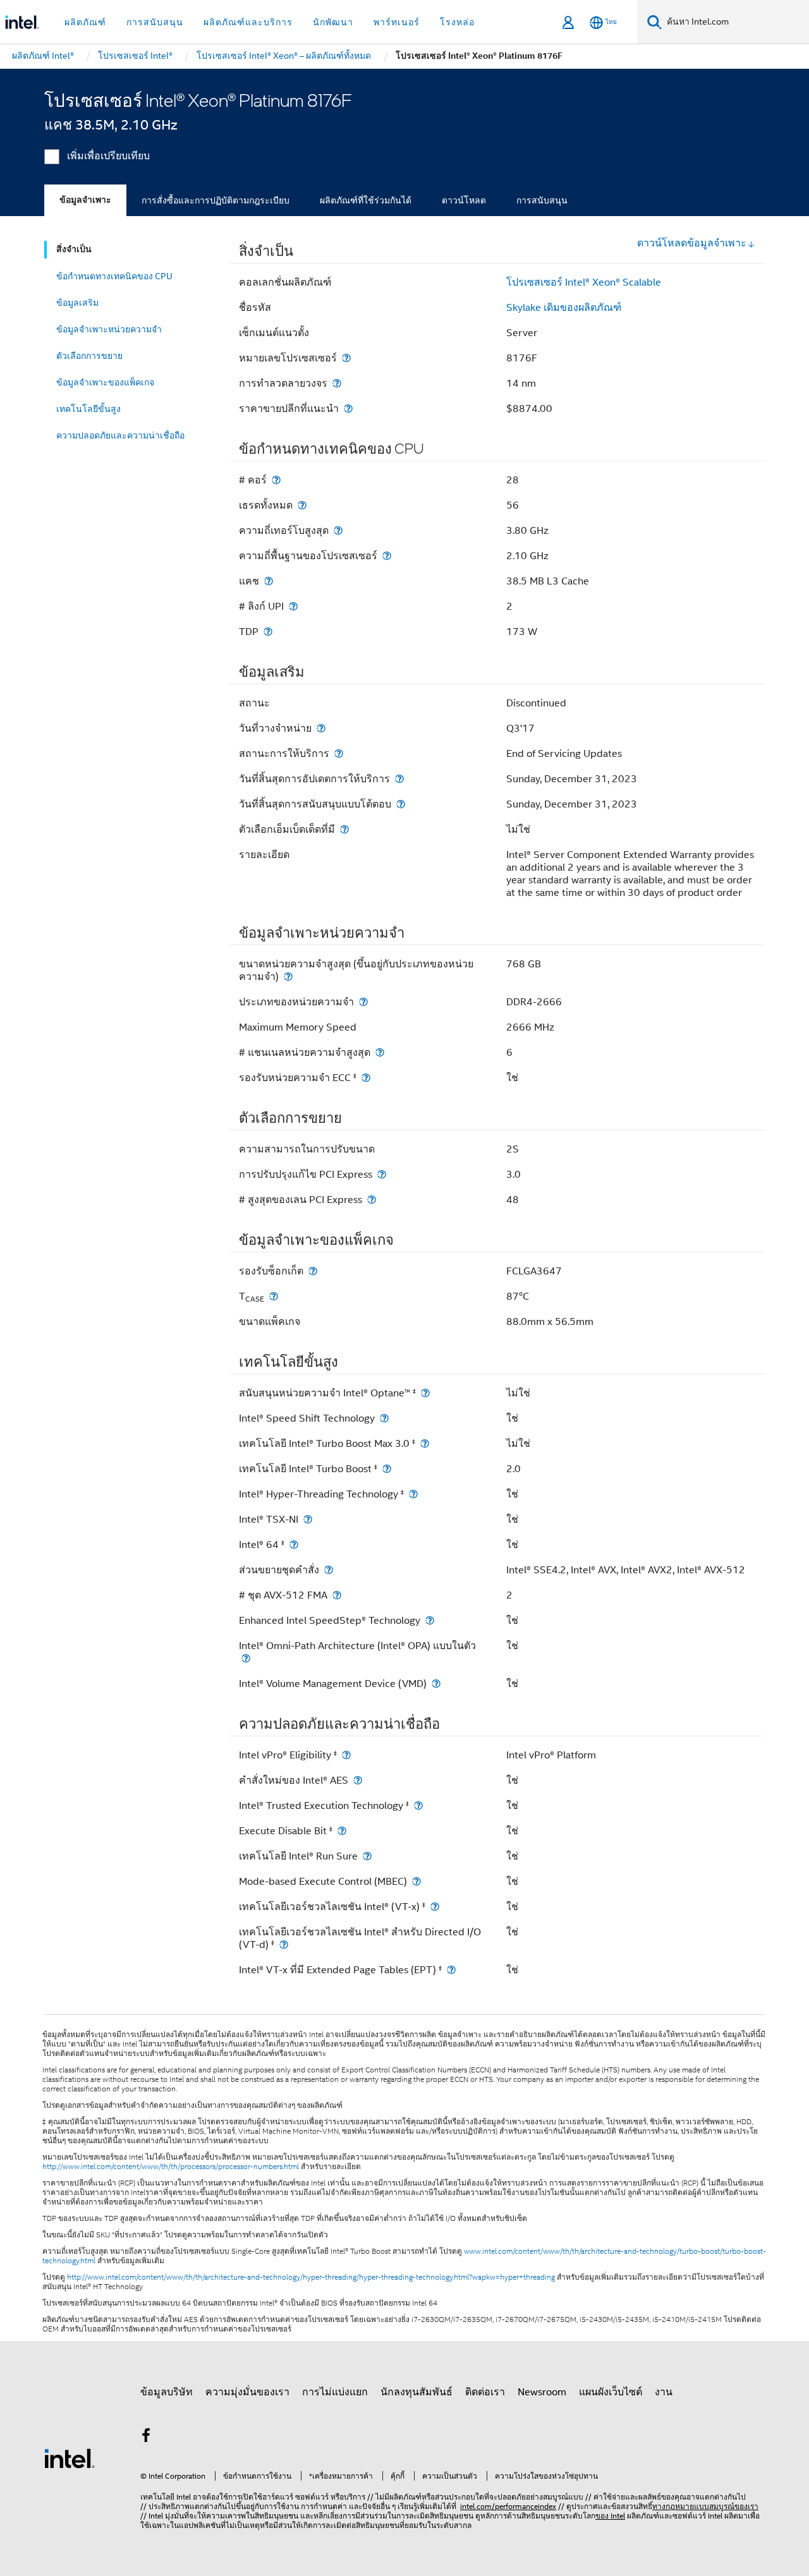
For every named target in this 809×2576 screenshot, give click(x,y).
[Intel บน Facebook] (146, 2438)
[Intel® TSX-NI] (308, 1519)
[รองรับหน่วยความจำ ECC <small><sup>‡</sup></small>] (366, 1078)
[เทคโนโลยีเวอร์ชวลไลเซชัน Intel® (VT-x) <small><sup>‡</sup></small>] (435, 1907)
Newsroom (542, 2392)
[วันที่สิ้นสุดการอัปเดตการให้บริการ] (399, 779)
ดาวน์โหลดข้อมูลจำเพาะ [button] (692, 243)
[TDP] (268, 632)
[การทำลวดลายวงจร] (337, 383)
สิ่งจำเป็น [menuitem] (74, 249)
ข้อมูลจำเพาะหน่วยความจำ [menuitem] (109, 329)
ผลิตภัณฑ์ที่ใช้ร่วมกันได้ (366, 200)
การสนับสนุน (542, 200)
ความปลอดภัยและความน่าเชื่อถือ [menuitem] (120, 435)
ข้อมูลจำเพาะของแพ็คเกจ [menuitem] (105, 382)
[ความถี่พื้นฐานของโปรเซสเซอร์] (387, 556)
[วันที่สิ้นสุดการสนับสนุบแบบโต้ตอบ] (401, 804)
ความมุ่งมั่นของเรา (247, 2392)
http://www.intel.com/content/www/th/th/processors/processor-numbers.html (171, 2167)
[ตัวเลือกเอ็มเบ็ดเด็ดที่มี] (344, 829)
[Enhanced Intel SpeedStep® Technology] (430, 1620)
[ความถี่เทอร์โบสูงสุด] (338, 530)
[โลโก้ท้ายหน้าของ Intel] (70, 2458)
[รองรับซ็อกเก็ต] (313, 1271)
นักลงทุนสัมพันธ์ (417, 2392)
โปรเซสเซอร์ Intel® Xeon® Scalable (584, 282)
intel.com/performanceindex (508, 2506)
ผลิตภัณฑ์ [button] (85, 22)
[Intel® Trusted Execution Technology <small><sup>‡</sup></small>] (418, 1805)
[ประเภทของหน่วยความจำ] (363, 1002)
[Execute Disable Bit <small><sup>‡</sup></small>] (342, 1831)
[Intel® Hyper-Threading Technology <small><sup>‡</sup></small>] (413, 1494)
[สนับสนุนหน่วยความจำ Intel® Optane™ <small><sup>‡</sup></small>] (425, 1393)
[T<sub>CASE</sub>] (274, 1296)
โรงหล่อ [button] (457, 22)
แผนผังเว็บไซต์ (611, 2392)
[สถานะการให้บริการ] (339, 753)
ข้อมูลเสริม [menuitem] (77, 303)
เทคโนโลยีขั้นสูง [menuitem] (88, 409)
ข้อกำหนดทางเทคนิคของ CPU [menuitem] (114, 276)
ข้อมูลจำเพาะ (85, 200)
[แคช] (269, 581)
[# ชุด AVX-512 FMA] (337, 1595)
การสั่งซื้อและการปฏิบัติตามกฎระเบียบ (216, 200)
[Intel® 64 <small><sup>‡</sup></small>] (294, 1545)
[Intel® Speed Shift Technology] (384, 1418)
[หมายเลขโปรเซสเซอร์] (346, 358)
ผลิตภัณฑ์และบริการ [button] (248, 22)
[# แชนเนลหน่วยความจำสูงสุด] (380, 1052)
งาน (664, 2392)
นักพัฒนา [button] (333, 22)
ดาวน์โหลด (464, 200)
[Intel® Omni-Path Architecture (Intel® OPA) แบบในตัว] (246, 1658)
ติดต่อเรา (485, 2392)
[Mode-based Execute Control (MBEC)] (417, 1881)
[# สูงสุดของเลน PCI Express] (372, 1200)
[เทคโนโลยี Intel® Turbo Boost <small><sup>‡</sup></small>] (387, 1469)
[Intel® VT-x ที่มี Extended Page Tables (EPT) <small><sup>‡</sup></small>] (451, 1970)
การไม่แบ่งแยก (335, 2392)
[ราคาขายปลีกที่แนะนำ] (348, 408)
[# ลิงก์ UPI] (293, 606)
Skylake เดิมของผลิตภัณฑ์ (564, 308)
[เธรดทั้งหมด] (302, 505)
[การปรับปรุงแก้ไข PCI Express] (382, 1174)
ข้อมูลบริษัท (167, 2392)
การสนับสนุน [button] (155, 22)
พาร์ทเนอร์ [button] (397, 22)
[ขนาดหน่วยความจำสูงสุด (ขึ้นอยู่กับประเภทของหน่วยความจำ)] (288, 977)
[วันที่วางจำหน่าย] (321, 728)
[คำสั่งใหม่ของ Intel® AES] (358, 1780)
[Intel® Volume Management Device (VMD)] (436, 1684)
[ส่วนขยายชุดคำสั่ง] (329, 1570)
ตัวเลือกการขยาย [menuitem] (89, 356)
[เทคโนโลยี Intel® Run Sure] (367, 1856)
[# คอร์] (276, 480)
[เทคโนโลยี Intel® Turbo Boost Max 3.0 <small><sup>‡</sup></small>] (425, 1443)
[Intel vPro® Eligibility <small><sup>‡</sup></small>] (346, 1755)
